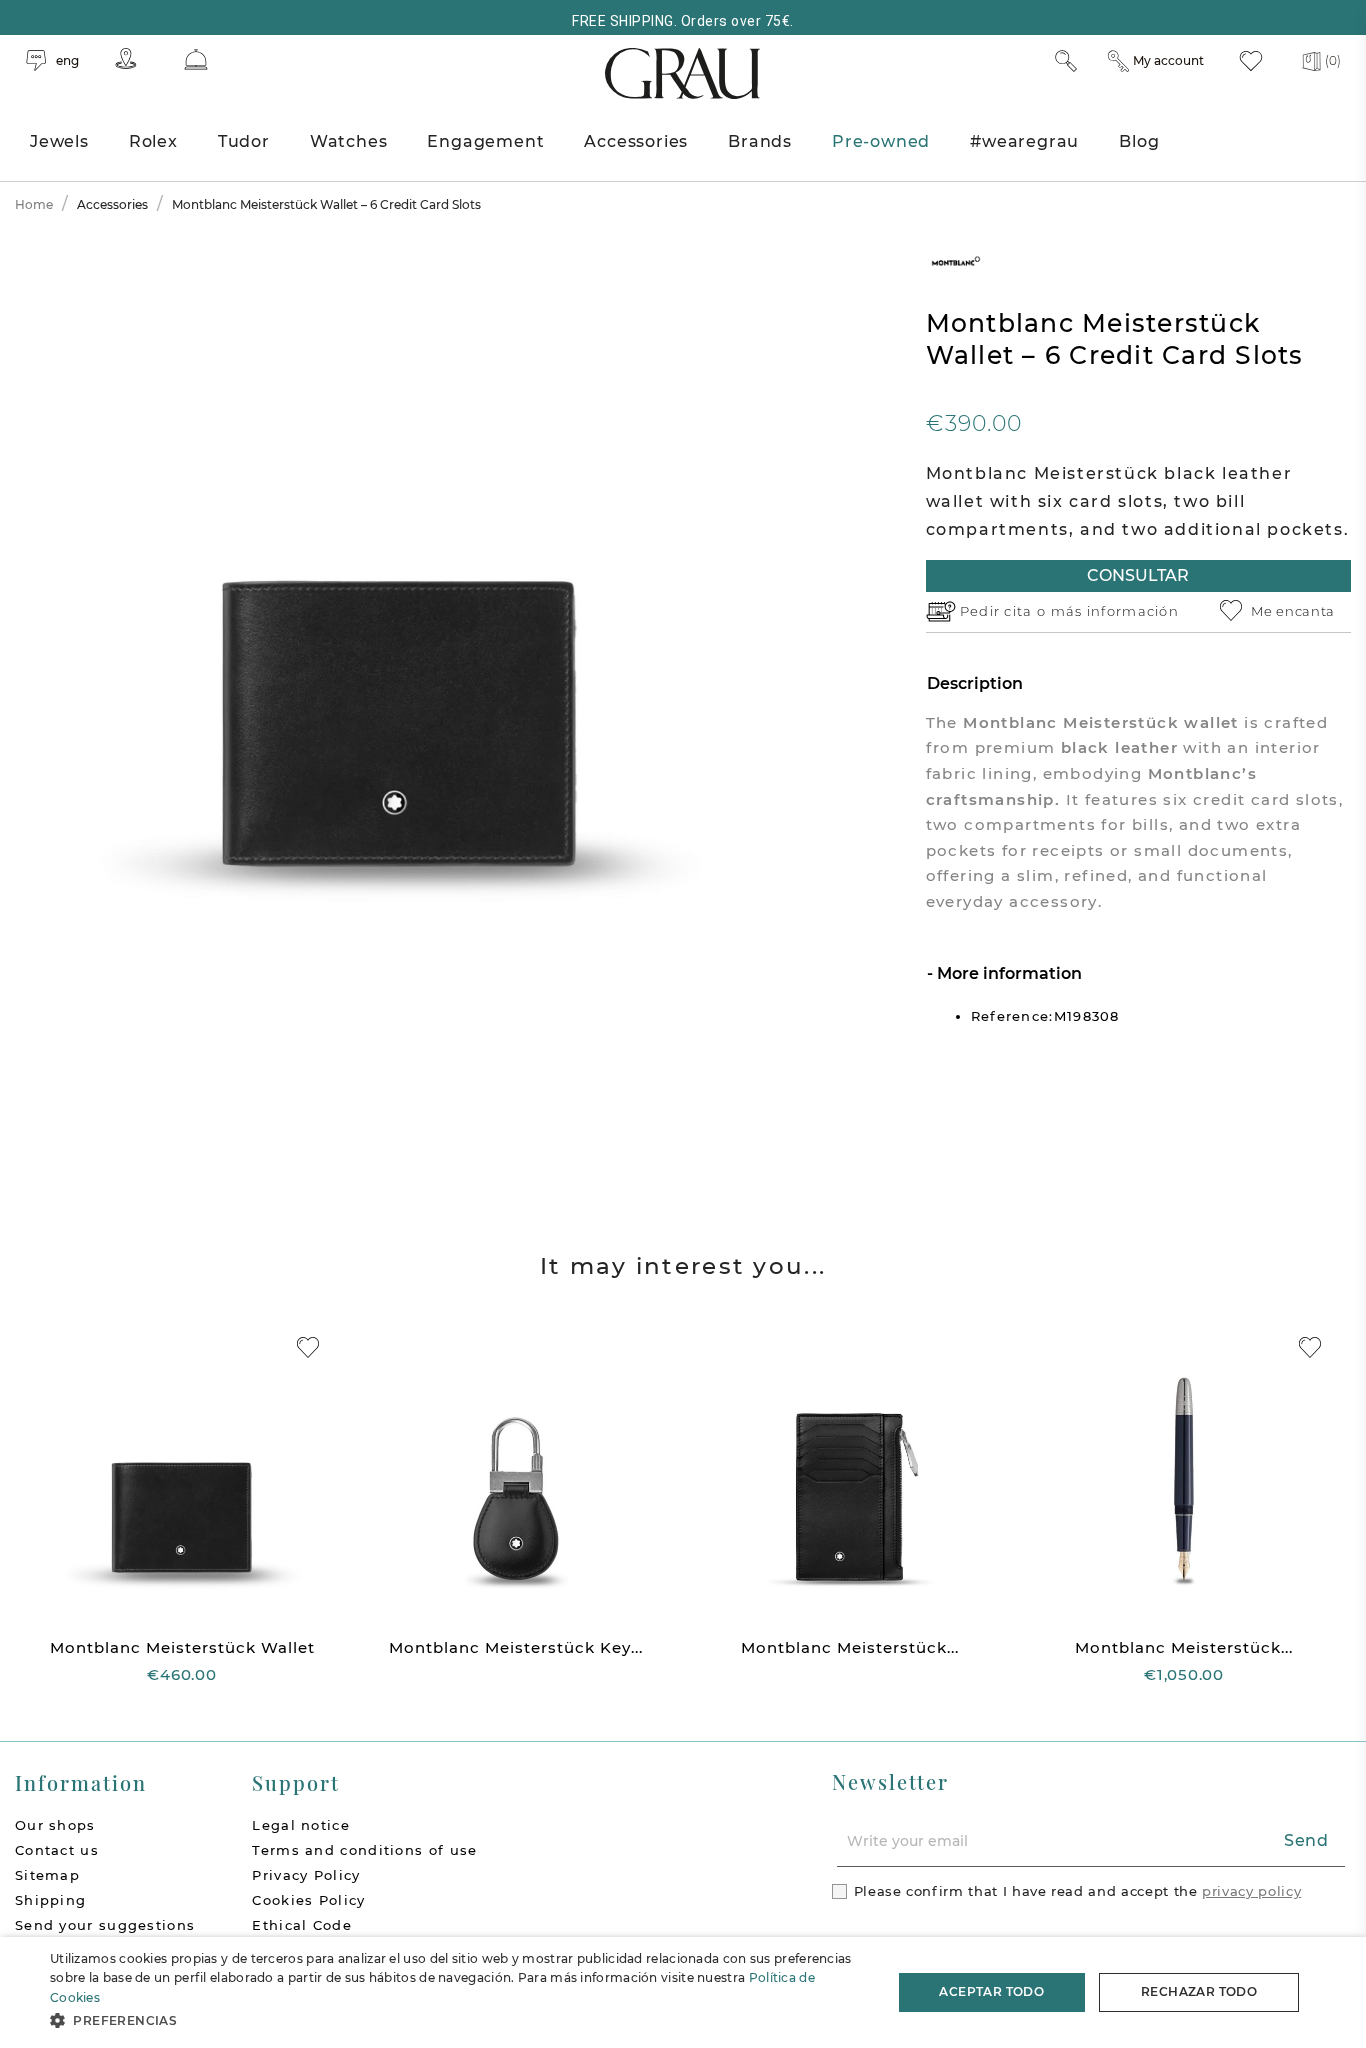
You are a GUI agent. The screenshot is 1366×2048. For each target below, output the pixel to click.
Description (975, 683)
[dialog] (683, 1992)
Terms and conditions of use (364, 1850)
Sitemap (47, 1875)
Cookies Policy (308, 1900)
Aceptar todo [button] (991, 1991)
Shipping (50, 1900)
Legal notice (301, 1825)
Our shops (55, 1825)
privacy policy (1251, 1891)
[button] (458, 2020)
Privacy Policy (306, 1875)
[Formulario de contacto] (196, 59)
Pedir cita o (1005, 611)
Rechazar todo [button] (1199, 1991)
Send (1306, 1840)
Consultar (1138, 575)
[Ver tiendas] (126, 58)
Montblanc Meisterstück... (850, 1647)
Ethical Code (302, 1925)
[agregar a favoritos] (308, 1347)
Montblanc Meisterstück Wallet (182, 1647)
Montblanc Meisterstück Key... (516, 1647)
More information (1007, 973)
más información (1115, 611)
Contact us (57, 1850)
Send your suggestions (105, 1925)
